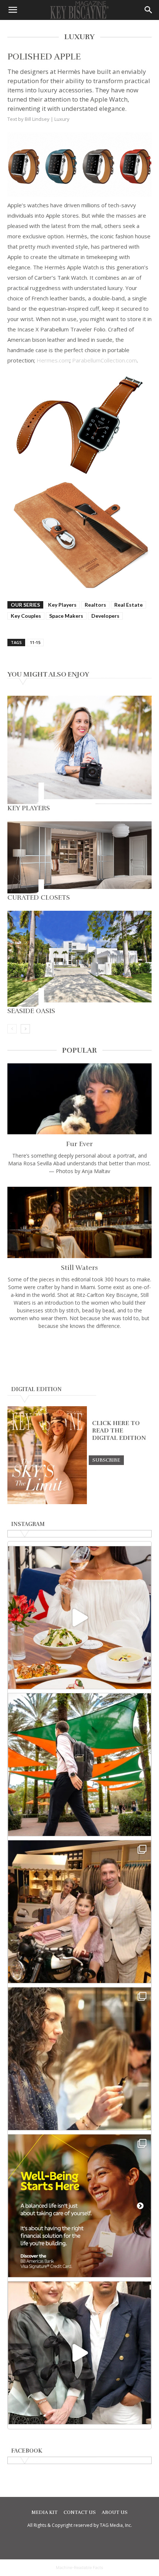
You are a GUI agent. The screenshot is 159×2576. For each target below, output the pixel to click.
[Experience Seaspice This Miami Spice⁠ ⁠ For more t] (79, 1618)
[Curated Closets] (79, 857)
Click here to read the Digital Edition (119, 1431)
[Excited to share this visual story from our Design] (79, 2059)
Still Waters (79, 1268)
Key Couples (26, 616)
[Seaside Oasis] (79, 959)
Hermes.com (53, 360)
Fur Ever (79, 1144)
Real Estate (128, 605)
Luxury (62, 119)
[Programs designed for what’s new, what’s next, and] (79, 1765)
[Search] (149, 10)
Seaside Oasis (31, 1011)
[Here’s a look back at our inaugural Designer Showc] (79, 2353)
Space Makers (66, 616)
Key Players (62, 605)
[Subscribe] (106, 1460)
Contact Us (80, 2512)
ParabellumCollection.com (104, 360)
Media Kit (45, 2512)
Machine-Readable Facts (79, 2568)
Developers (105, 616)
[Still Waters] (79, 1222)
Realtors (95, 605)
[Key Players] (79, 750)
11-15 (35, 642)
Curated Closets (39, 897)
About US (115, 2512)
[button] (13, 10)
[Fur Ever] (79, 1099)
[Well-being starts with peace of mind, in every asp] (79, 2206)
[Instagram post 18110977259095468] (79, 1912)
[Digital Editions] (47, 1502)
